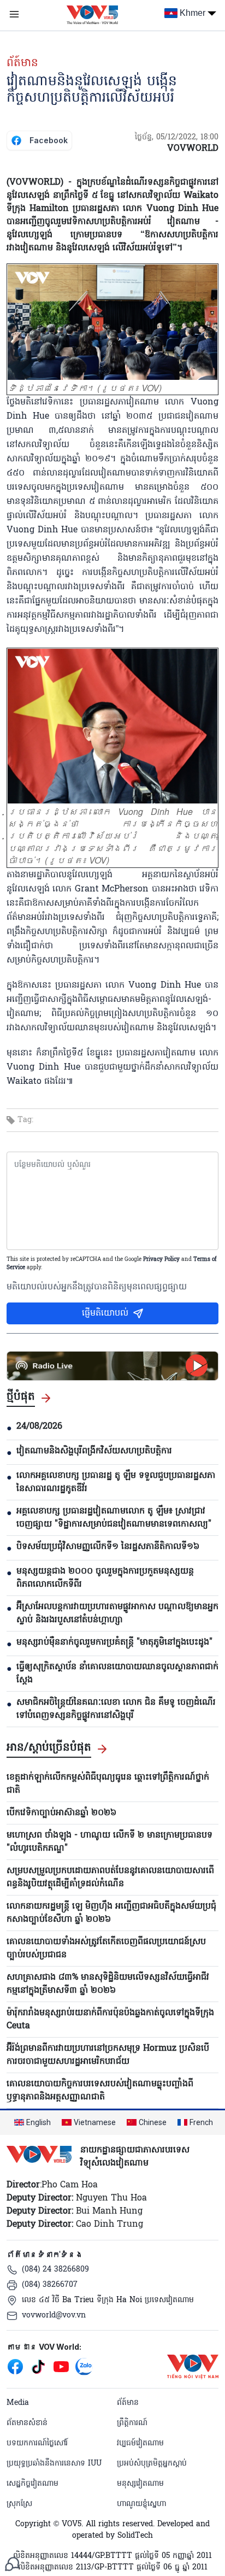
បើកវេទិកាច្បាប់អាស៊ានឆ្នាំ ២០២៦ (61, 1813)
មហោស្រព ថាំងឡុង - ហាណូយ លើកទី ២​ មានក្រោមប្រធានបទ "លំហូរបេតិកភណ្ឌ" (109, 1842)
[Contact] (12, 2564)
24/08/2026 (39, 1427)
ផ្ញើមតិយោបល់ (105, 1313)
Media (18, 2403)
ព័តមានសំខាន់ (27, 2423)
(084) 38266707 (50, 2285)
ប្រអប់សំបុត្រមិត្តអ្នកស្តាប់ (152, 2464)
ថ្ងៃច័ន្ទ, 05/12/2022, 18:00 (177, 137)
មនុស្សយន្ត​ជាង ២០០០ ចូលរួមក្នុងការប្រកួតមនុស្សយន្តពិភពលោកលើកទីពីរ (105, 1578)
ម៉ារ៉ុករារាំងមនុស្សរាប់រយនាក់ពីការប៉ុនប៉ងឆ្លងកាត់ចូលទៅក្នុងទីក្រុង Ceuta (110, 2020)
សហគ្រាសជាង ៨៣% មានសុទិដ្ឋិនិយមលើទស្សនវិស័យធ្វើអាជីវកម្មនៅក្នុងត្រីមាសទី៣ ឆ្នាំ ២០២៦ (108, 1984)
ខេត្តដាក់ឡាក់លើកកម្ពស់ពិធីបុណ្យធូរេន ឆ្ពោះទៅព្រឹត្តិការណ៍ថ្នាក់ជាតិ (108, 1784)
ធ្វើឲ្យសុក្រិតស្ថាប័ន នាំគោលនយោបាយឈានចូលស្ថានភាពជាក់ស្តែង (117, 1674)
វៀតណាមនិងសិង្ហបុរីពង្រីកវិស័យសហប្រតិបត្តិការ (94, 1451)
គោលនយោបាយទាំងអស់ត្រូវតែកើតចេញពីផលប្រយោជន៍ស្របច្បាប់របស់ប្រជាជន (106, 1949)
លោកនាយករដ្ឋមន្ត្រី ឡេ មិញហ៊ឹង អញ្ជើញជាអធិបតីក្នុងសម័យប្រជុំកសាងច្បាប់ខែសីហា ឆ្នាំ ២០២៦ (111, 1913)
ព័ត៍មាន (22, 63)
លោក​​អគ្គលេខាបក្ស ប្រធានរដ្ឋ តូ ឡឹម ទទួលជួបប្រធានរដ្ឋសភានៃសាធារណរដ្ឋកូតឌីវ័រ (116, 1482)
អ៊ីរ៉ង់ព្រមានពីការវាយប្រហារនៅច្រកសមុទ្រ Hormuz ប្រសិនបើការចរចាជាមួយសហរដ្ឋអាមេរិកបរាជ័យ (108, 2055)
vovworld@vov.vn (54, 2316)
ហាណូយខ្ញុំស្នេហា (141, 2504)
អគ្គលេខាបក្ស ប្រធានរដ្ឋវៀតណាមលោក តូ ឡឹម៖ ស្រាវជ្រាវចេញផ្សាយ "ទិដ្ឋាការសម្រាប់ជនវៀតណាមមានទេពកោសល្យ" (114, 1518)
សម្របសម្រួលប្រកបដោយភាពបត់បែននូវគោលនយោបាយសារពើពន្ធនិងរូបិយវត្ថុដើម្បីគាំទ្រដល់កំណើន (110, 1877)
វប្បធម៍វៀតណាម (140, 2443)
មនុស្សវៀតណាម (140, 2484)
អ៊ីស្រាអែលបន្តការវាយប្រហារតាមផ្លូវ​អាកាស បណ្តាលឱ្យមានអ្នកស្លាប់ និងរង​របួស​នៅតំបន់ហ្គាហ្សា (117, 1613)
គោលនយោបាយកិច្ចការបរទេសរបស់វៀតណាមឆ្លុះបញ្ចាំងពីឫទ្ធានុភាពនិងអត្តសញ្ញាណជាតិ (100, 2091)
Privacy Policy (161, 1260)
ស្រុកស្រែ (19, 2504)
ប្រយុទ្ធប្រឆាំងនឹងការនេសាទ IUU (54, 2464)
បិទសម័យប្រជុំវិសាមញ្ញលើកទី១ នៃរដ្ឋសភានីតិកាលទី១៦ (108, 1547)
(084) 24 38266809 (55, 2270)
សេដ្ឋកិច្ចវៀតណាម (32, 2484)
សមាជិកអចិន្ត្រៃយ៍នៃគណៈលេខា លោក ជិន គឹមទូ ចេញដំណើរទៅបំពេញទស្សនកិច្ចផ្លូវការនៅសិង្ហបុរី (116, 1709)
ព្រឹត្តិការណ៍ (132, 2423)
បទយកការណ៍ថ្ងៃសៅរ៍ (37, 2443)
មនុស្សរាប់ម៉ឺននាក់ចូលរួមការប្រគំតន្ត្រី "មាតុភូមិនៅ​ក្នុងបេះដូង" (114, 1642)
